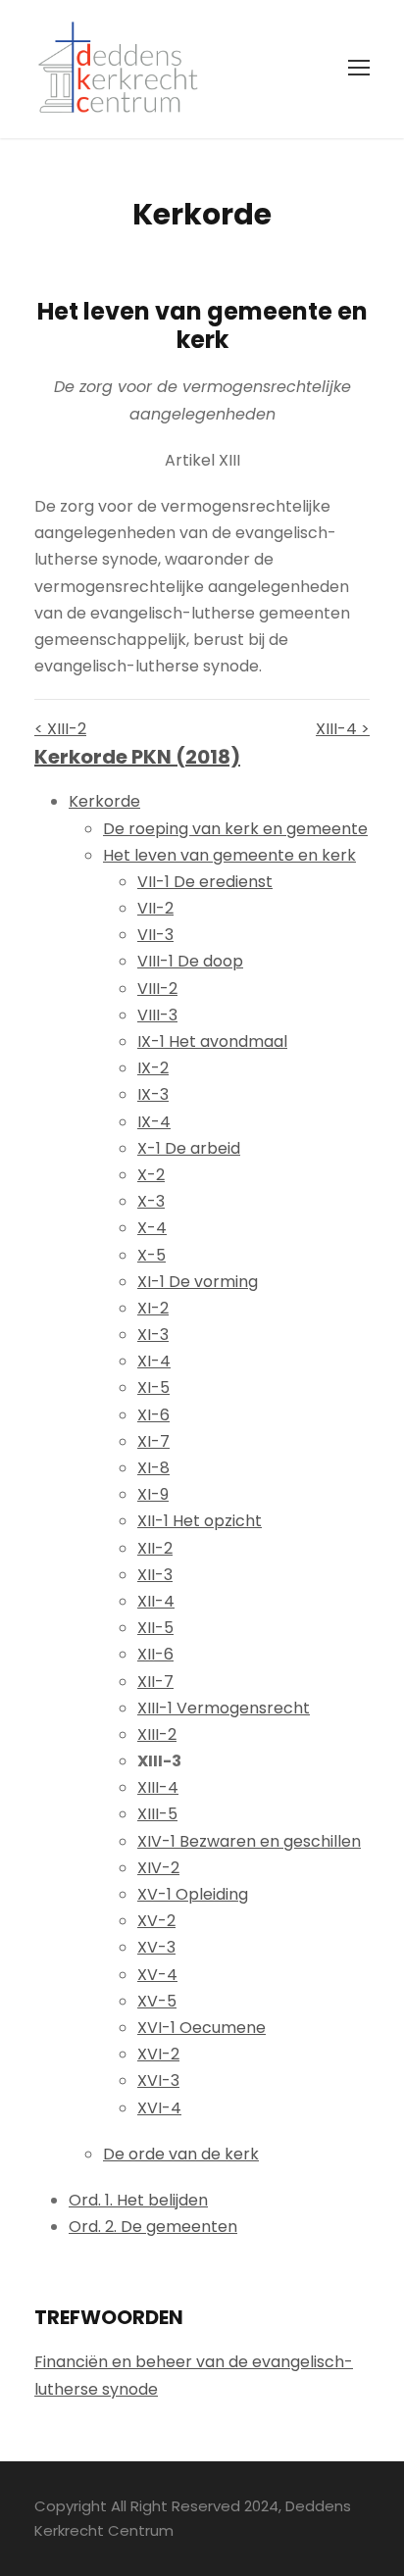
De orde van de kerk (181, 2154)
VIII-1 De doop (190, 961)
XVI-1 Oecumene (202, 2028)
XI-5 (153, 1387)
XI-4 (154, 1361)
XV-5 (157, 2001)
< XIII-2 (60, 729)
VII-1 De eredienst (205, 882)
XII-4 (156, 1601)
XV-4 (157, 1975)
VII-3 (155, 935)
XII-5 (155, 1628)
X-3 (151, 1201)
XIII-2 (157, 1734)
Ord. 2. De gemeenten (153, 2227)
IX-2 (153, 1068)
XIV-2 (158, 1868)
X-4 (152, 1228)
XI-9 (153, 1494)
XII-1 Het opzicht (200, 1521)
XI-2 (153, 1308)
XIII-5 (157, 1814)
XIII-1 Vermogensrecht (224, 1708)
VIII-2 (157, 989)
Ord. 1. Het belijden (138, 2200)
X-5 (151, 1255)
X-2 (151, 1175)
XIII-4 (158, 1787)
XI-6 (153, 1415)
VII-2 (155, 908)
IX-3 (153, 1094)
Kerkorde (104, 801)
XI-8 (153, 1468)
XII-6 (155, 1654)
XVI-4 (159, 2108)
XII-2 (155, 1548)
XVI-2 (158, 2054)
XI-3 (153, 1335)
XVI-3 (158, 2081)
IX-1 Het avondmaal (212, 1041)
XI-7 (153, 1441)
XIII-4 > (343, 729)
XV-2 (156, 1921)
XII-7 (155, 1682)
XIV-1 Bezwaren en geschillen (249, 1841)
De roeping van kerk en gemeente (235, 829)
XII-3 (155, 1575)
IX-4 (154, 1122)
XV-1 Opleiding (193, 1894)
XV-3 (156, 1947)
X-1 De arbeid (189, 1148)
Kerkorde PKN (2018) (137, 757)
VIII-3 (157, 1015)
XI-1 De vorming (198, 1282)
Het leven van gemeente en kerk (229, 855)
